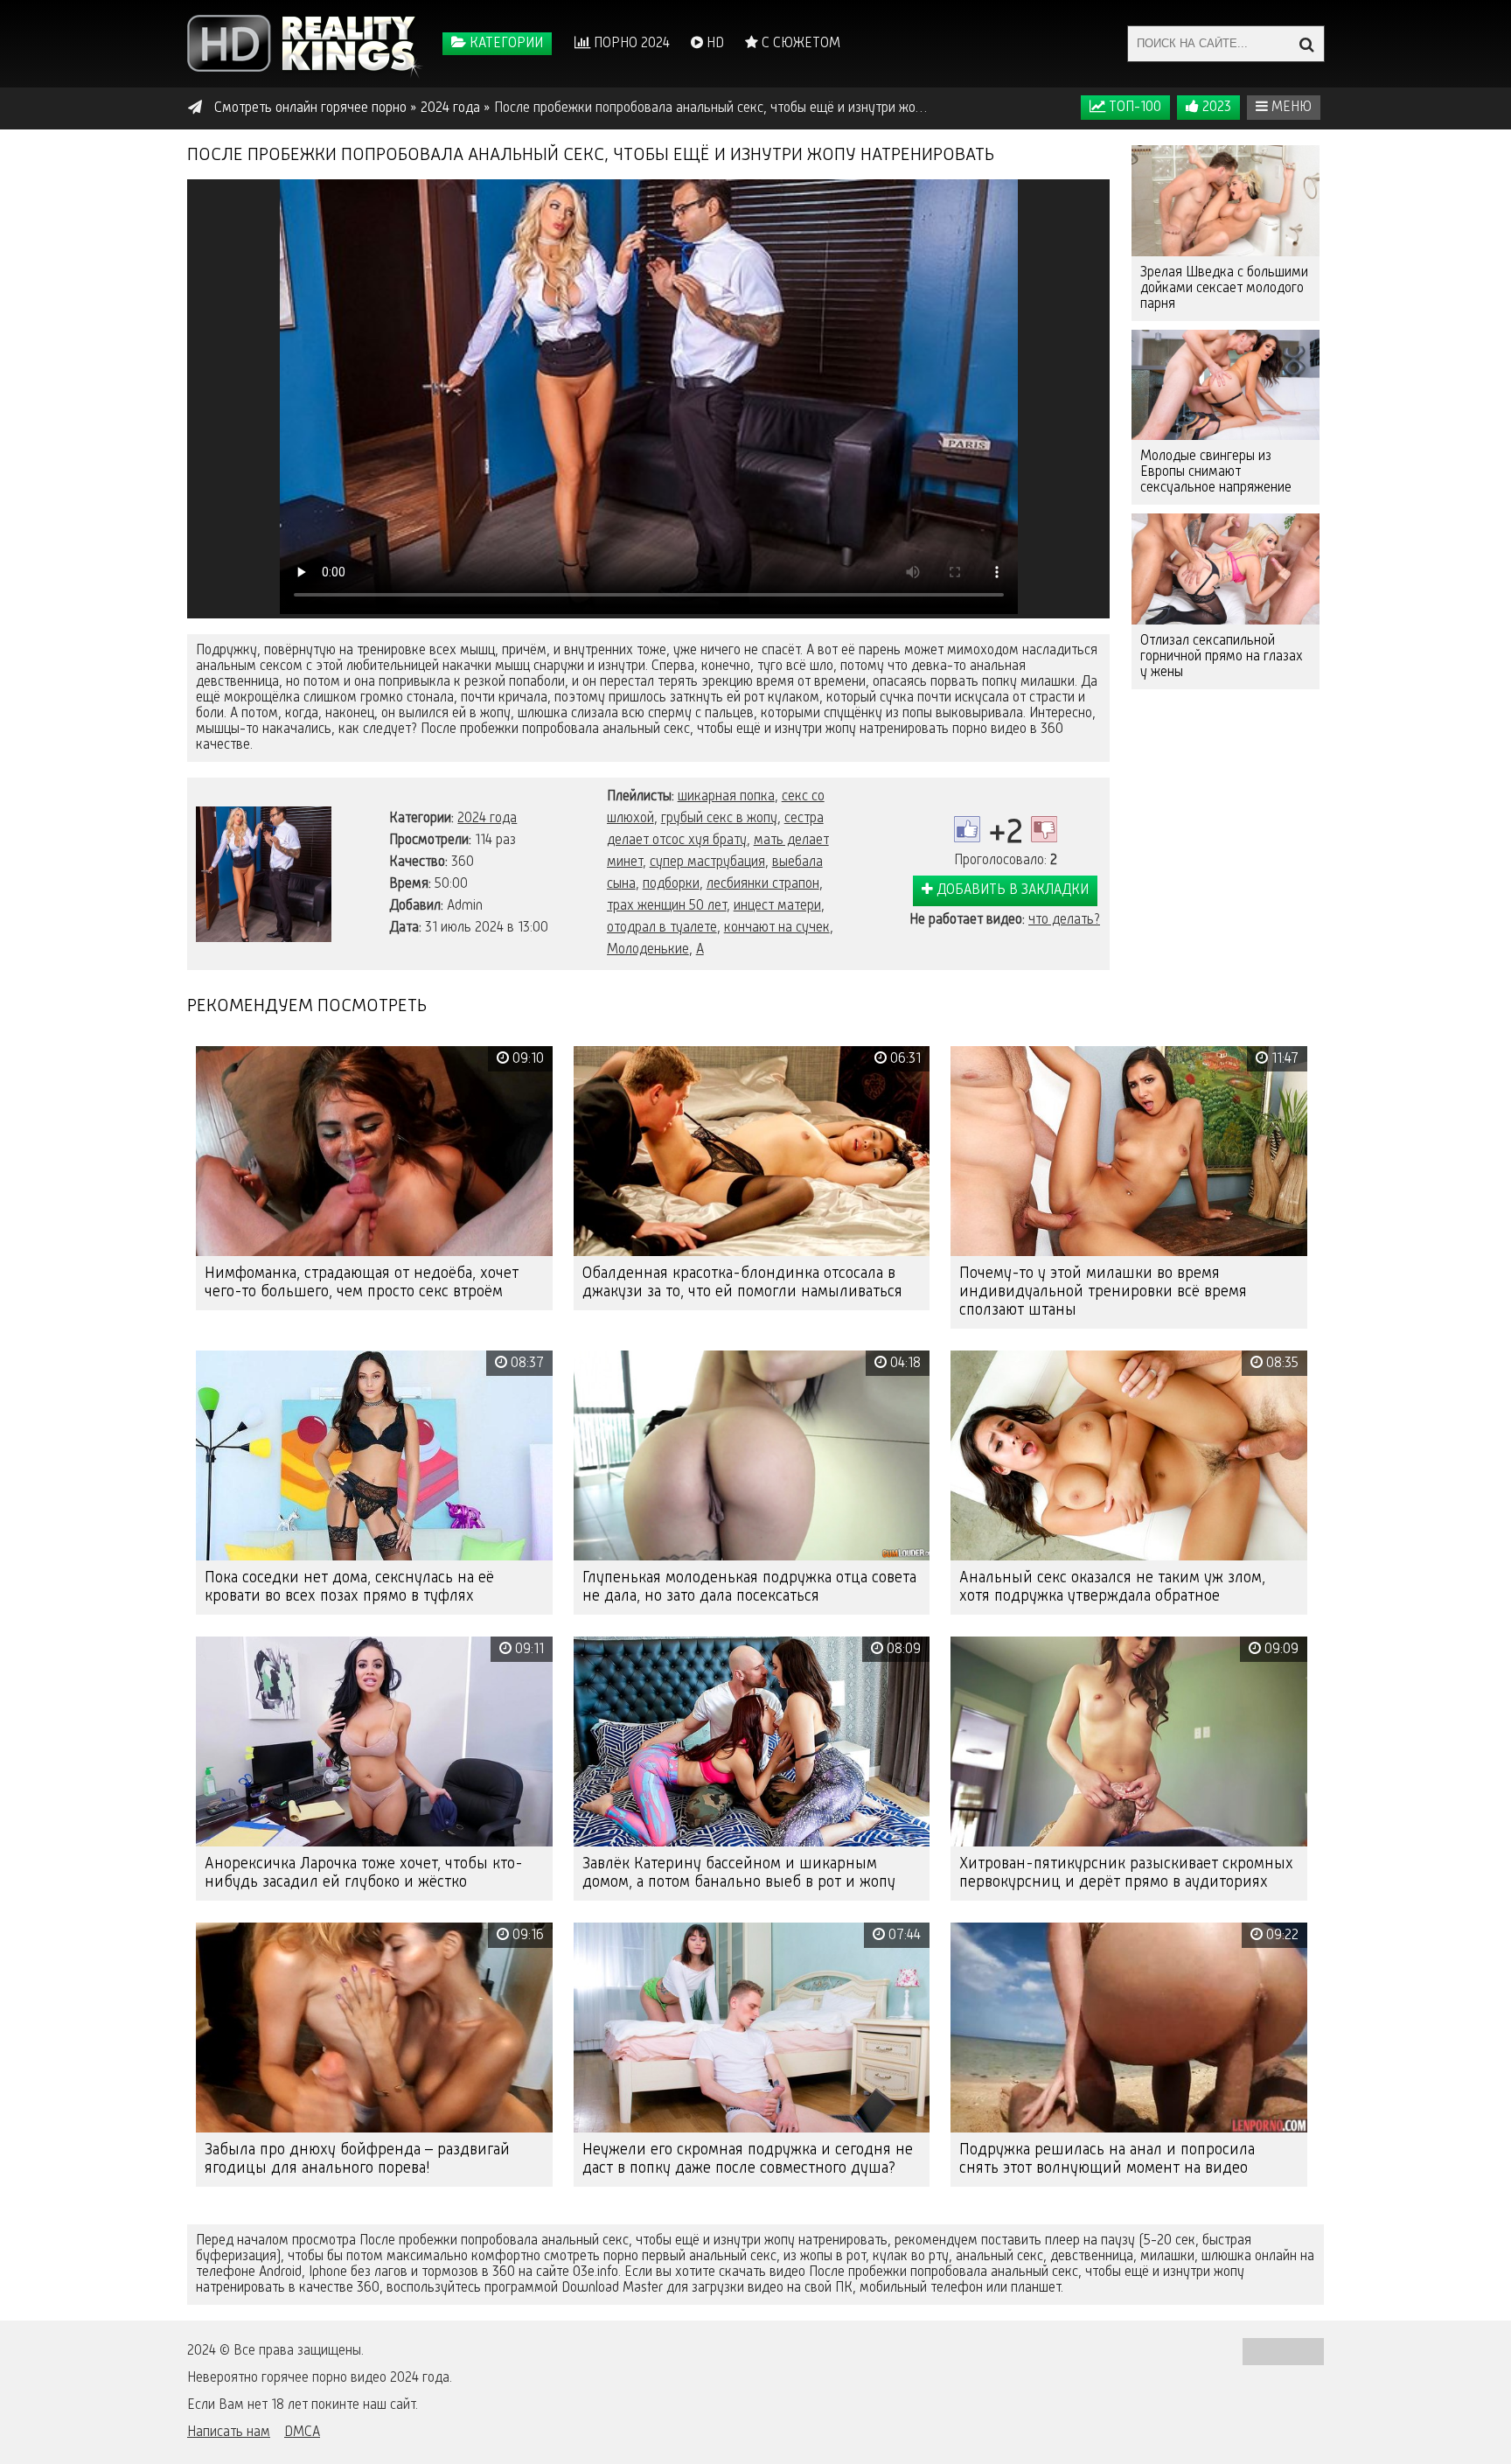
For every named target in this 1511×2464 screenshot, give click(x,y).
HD (714, 44)
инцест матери (777, 906)
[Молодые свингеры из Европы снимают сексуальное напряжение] (1226, 385)
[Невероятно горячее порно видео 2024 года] (305, 44)
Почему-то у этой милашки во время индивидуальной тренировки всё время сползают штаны (1103, 1292)
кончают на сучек (777, 928)
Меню (1290, 108)
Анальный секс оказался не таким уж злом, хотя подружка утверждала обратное (1112, 1587)
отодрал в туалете (662, 928)
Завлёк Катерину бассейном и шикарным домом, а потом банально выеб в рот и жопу (739, 1873)
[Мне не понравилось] (1044, 829)
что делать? (1064, 920)
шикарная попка (726, 797)
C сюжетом (799, 44)
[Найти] (1306, 44)
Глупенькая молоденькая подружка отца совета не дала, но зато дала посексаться (749, 1587)
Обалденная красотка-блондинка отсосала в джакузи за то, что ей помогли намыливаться (742, 1283)
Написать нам (229, 2433)
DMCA (302, 2433)
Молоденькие (648, 950)
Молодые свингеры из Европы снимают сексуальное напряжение (1216, 472)
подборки (671, 884)
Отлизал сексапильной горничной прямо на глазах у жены (1222, 657)
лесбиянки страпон (763, 884)
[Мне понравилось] (967, 829)
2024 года (487, 819)
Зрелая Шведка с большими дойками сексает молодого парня (1224, 289)
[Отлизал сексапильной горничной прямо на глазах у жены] (1226, 569)
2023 (1215, 108)
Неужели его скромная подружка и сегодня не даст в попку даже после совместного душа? (748, 2159)
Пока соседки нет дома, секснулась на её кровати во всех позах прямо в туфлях (349, 1587)
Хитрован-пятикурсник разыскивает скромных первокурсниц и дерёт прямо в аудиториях (1126, 1873)
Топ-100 (1133, 108)
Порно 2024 (630, 44)
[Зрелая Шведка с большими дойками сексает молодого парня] (1226, 201)
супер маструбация (707, 862)
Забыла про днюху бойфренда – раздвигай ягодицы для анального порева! (357, 2159)
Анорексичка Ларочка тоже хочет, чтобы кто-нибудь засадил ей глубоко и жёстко (364, 1873)
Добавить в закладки (1011, 890)
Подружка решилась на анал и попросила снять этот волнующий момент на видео (1107, 2159)
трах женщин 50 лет (667, 906)
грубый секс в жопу (719, 819)
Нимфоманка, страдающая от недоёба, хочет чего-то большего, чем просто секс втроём (362, 1283)
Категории (505, 44)
